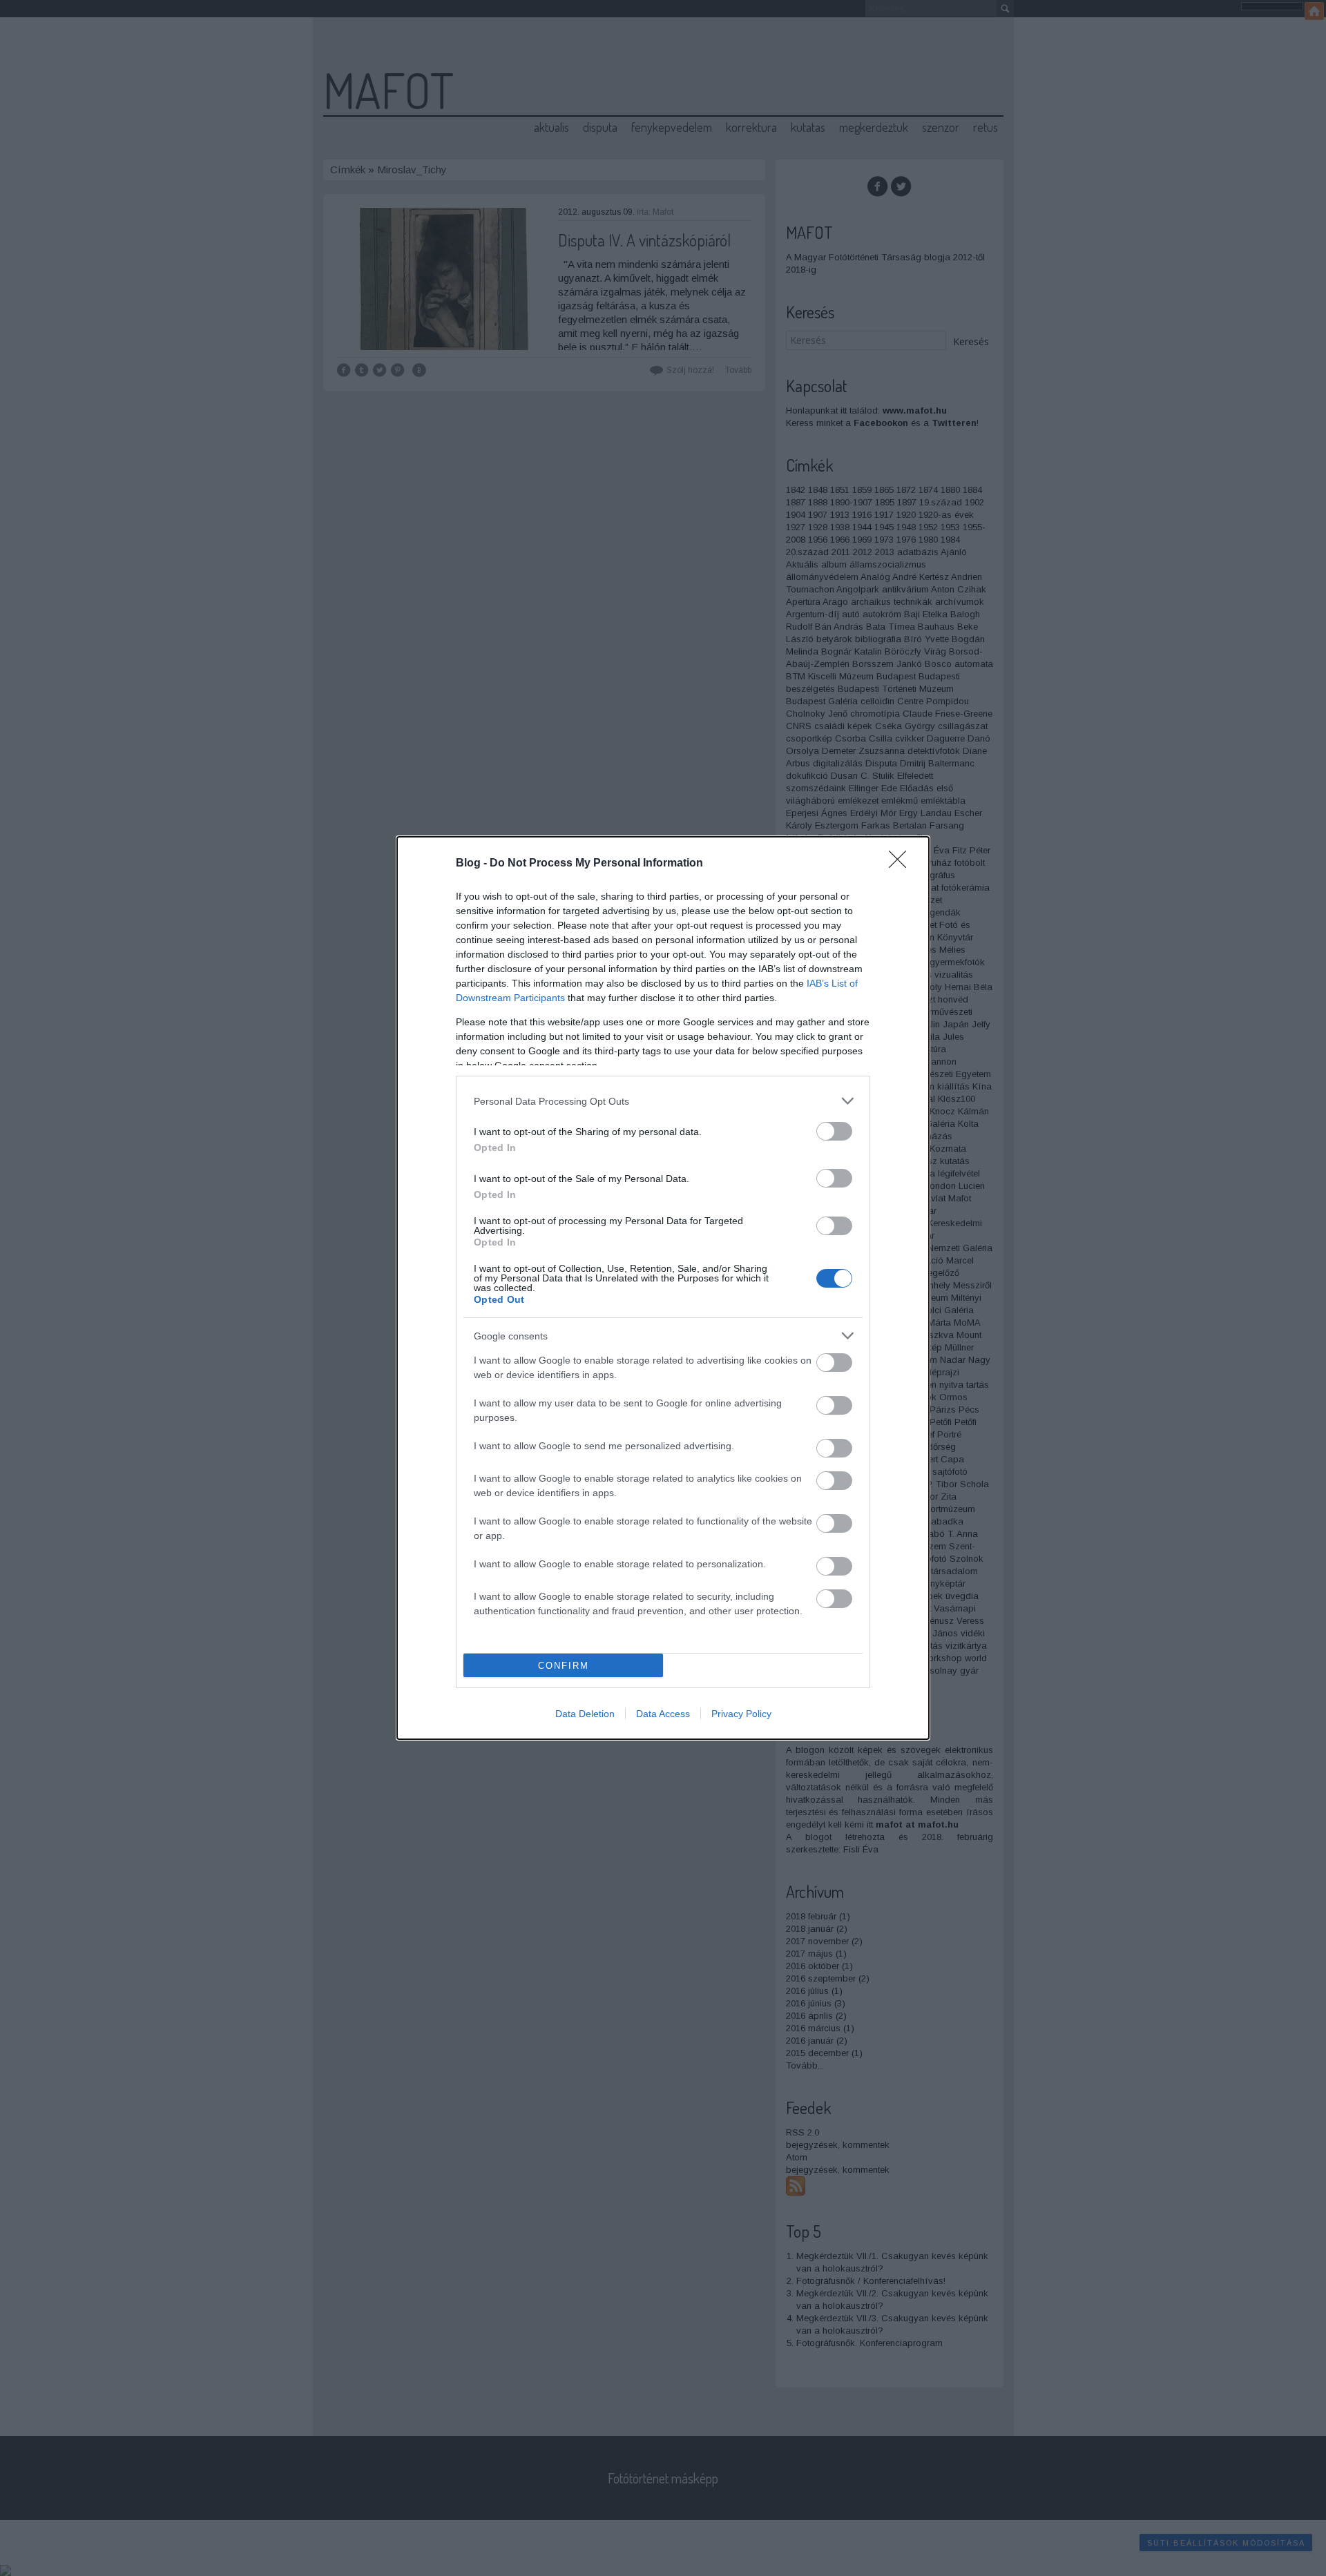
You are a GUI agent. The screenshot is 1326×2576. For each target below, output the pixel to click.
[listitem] (663, 1101)
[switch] (834, 1131)
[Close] (902, 864)
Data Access (663, 1714)
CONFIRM (564, 1666)
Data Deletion (585, 1714)
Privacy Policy (741, 1714)
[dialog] (663, 1288)
